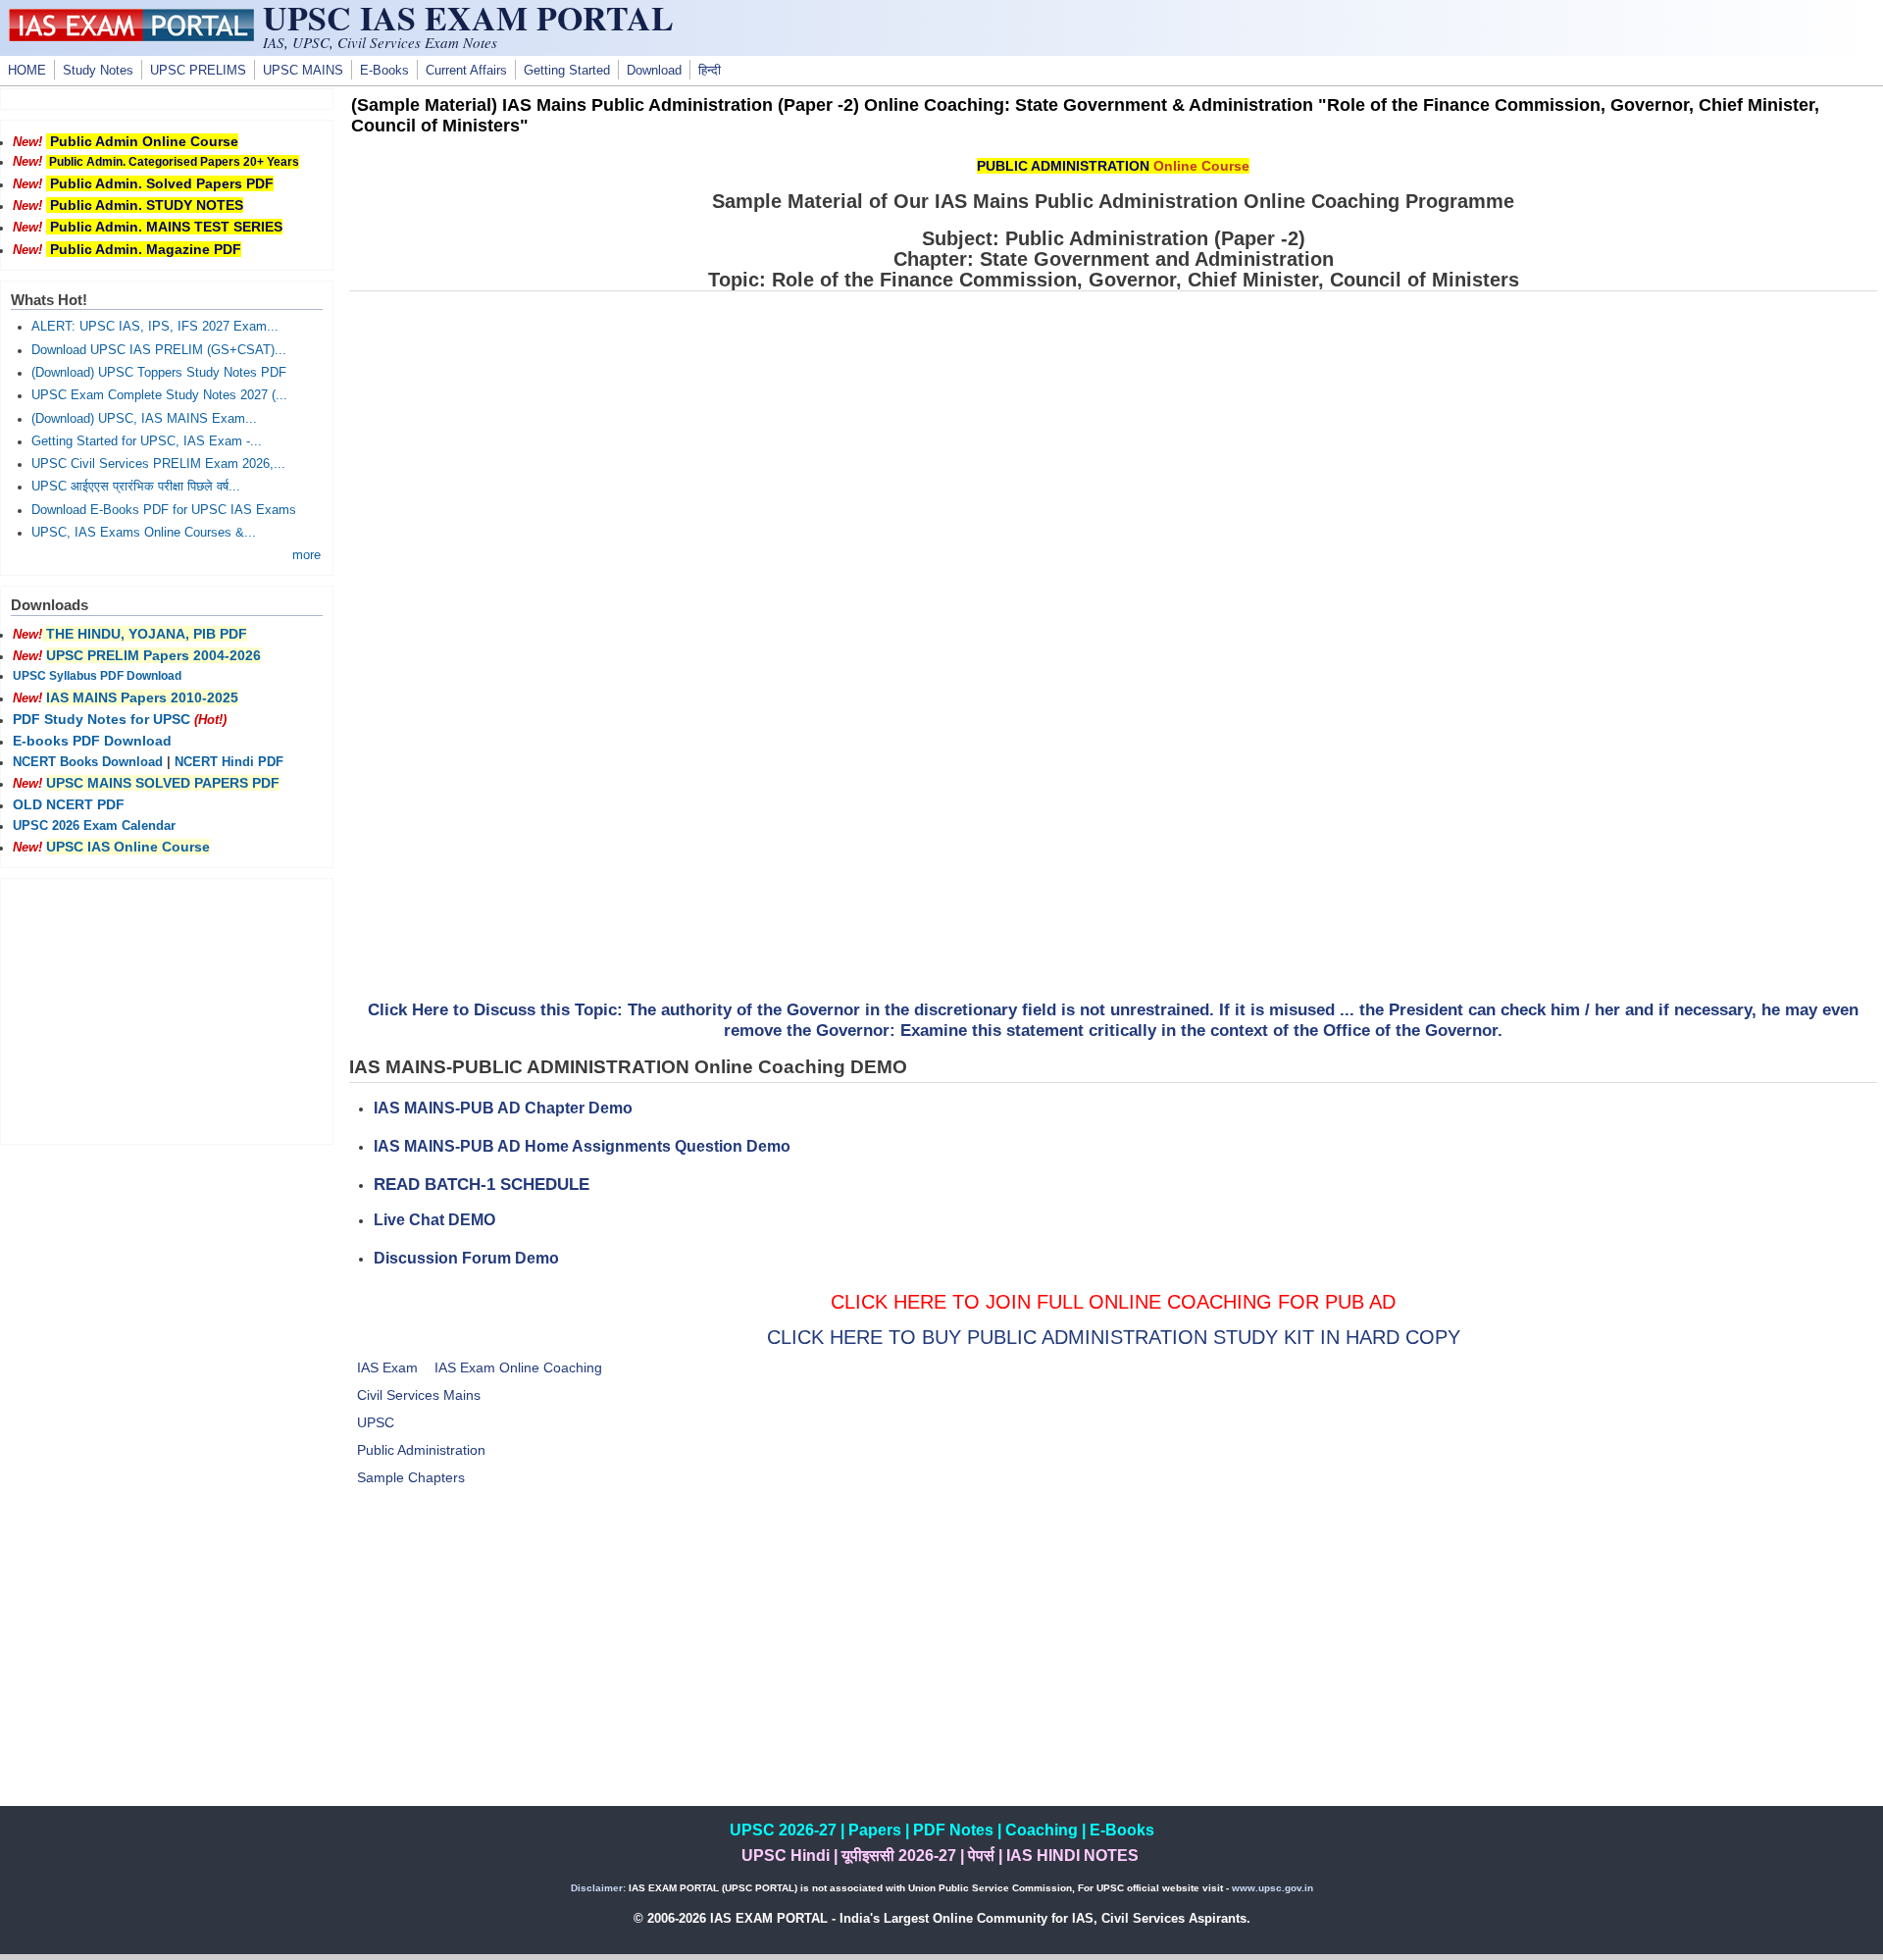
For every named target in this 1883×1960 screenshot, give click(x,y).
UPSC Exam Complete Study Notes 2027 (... (159, 395)
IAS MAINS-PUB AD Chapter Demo (503, 1108)
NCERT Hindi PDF (229, 762)
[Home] (131, 36)
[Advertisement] (1113, 1669)
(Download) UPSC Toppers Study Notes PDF (159, 373)
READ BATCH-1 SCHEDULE (482, 1185)
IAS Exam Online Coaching (518, 1367)
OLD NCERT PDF (69, 804)
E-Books (384, 71)
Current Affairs (466, 71)
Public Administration (421, 1450)
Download (654, 71)
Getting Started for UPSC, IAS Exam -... (147, 441)
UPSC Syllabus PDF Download (97, 676)
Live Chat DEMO (434, 1220)
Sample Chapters (411, 1477)
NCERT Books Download (88, 762)
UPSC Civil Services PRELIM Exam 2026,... (158, 464)
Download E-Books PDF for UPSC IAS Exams (164, 510)
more (306, 555)
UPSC (376, 1422)
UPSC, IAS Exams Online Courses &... (144, 533)
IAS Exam (387, 1367)
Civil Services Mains (419, 1395)
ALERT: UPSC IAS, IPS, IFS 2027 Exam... (155, 327)
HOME (27, 71)
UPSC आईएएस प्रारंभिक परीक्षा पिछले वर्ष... (136, 487)
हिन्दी (710, 71)
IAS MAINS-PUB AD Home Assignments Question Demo (582, 1146)
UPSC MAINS (303, 71)
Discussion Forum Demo (466, 1258)
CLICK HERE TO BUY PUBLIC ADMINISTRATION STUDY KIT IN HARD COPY (1114, 1337)
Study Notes (98, 71)
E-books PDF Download (92, 741)
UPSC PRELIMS (198, 71)
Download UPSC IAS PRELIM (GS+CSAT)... (159, 350)
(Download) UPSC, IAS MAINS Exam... (144, 419)
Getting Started (567, 71)
